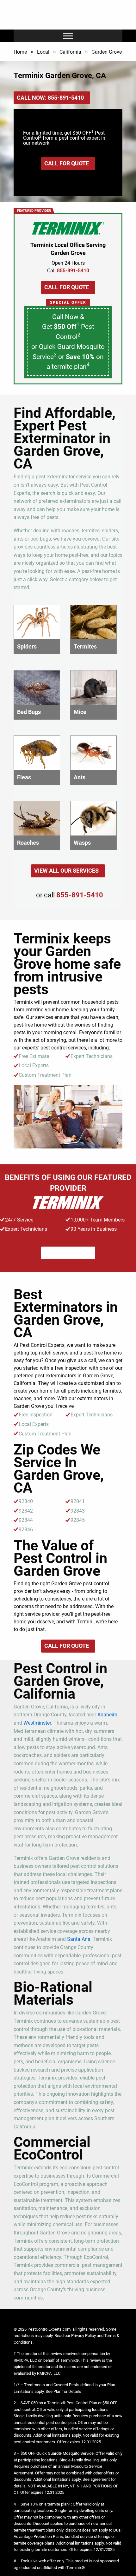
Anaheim (107, 1715)
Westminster (37, 1723)
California (70, 52)
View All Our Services (66, 871)
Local (43, 52)
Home (20, 52)
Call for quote (67, 163)
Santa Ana (79, 1939)
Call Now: (50, 98)
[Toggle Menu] (68, 36)
